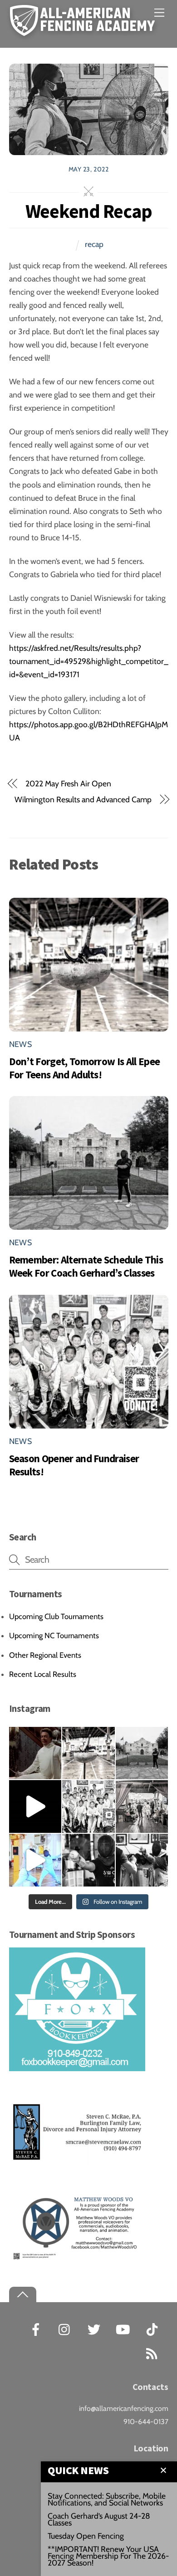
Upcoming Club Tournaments (56, 1616)
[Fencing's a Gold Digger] (35, 1860)
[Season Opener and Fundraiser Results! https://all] (88, 1806)
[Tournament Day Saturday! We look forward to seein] (142, 1806)
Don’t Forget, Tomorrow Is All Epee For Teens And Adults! (85, 1068)
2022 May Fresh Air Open (68, 783)
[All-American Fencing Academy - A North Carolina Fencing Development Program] (85, 31)
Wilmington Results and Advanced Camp (83, 799)
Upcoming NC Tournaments (54, 1635)
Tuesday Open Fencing (86, 2536)
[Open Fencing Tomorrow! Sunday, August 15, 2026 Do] (142, 1860)
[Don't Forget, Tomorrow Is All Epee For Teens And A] (88, 1753)
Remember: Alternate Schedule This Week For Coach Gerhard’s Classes (86, 1266)
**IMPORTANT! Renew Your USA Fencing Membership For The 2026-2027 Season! (108, 2556)
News (20, 1044)
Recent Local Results (43, 1674)
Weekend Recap (89, 211)
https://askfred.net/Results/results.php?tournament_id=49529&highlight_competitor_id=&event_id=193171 (89, 661)
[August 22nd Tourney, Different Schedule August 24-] (88, 1860)
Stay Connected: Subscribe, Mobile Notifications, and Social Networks (107, 2499)
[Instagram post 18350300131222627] (35, 1753)
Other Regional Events (45, 1655)
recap (94, 244)
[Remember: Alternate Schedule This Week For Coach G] (142, 1753)
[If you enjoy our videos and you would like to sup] (35, 1806)
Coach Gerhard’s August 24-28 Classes (99, 2519)
